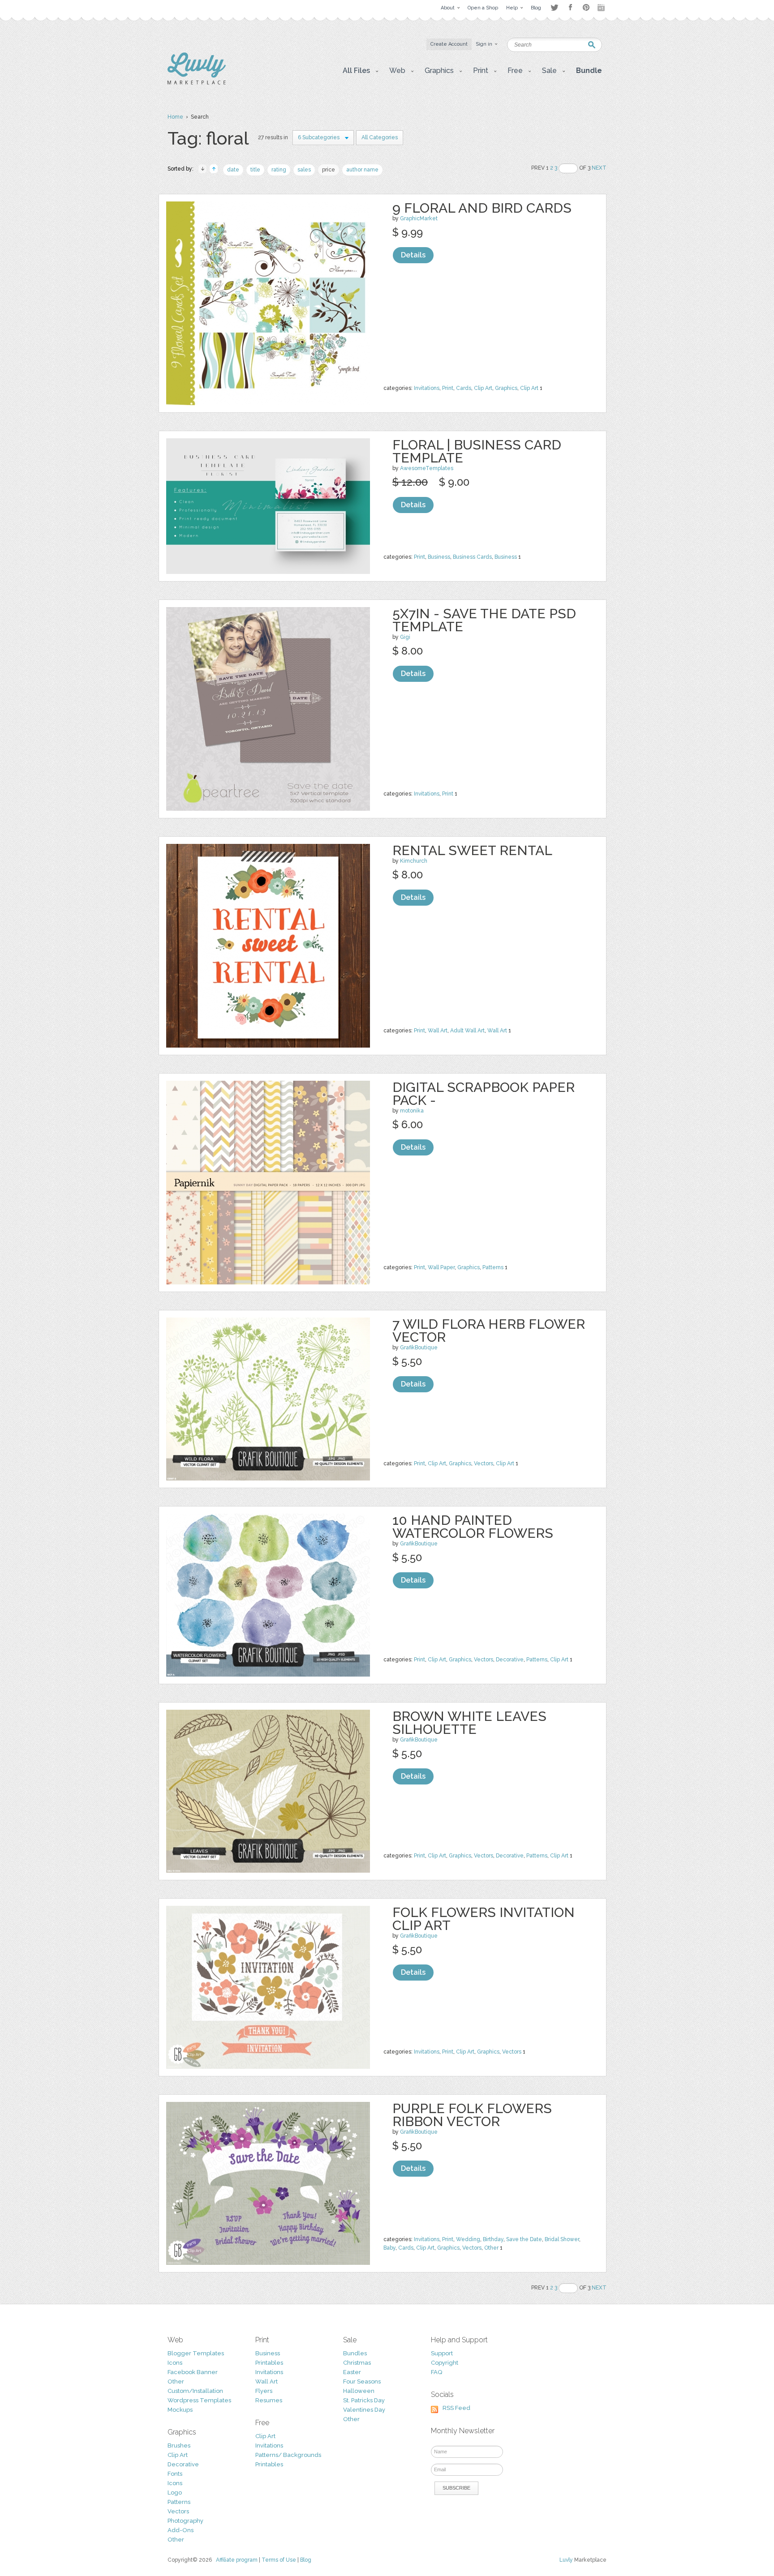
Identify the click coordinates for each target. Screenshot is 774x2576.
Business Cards (472, 557)
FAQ (436, 2372)
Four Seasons (362, 2381)
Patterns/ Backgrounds (288, 2455)
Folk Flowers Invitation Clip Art (484, 1919)
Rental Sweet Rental (472, 850)
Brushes (179, 2445)
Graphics (506, 388)
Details (413, 255)
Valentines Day (364, 2410)
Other (491, 2248)
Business (439, 557)
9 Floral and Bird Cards (482, 208)
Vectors (484, 1463)
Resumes (269, 2400)
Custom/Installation (195, 2391)
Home (175, 117)
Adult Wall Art (467, 1031)
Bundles (355, 2353)
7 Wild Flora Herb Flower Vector (489, 1331)
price (329, 170)
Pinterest (586, 7)
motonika (412, 1111)
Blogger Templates (196, 2353)
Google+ (602, 8)
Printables (269, 2363)
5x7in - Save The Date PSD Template (484, 620)
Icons (175, 2363)
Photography (185, 2521)
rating (279, 170)
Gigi (405, 637)
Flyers (264, 2391)
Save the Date (524, 2239)
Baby (389, 2248)
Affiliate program (237, 2560)
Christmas (357, 2363)
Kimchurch (414, 861)
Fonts (175, 2474)
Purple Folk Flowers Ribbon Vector (472, 2115)
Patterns (493, 1267)
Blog (306, 2560)
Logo (175, 2493)
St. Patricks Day (364, 2400)
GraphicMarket (419, 218)
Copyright (445, 2363)
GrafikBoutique (419, 1348)
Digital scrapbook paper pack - (484, 1094)
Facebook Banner (193, 2372)
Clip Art (483, 388)
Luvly (566, 2560)
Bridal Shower (562, 2239)
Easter (352, 2372)
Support (442, 2353)
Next (599, 168)
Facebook (570, 8)
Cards (464, 388)
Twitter (554, 7)
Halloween (359, 2391)
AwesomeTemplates (427, 468)
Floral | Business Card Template (477, 451)
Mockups (180, 2410)
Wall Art (438, 1031)
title (255, 170)
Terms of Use (279, 2560)
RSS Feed (456, 2408)
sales (304, 170)
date (233, 170)
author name (362, 170)
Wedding (468, 2239)
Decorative (510, 1660)
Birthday (493, 2239)
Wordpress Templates (199, 2400)
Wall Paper (441, 1267)
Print (448, 388)
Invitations (427, 388)
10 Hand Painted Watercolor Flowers (473, 1527)
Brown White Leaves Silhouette (469, 1723)
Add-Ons (181, 2530)
